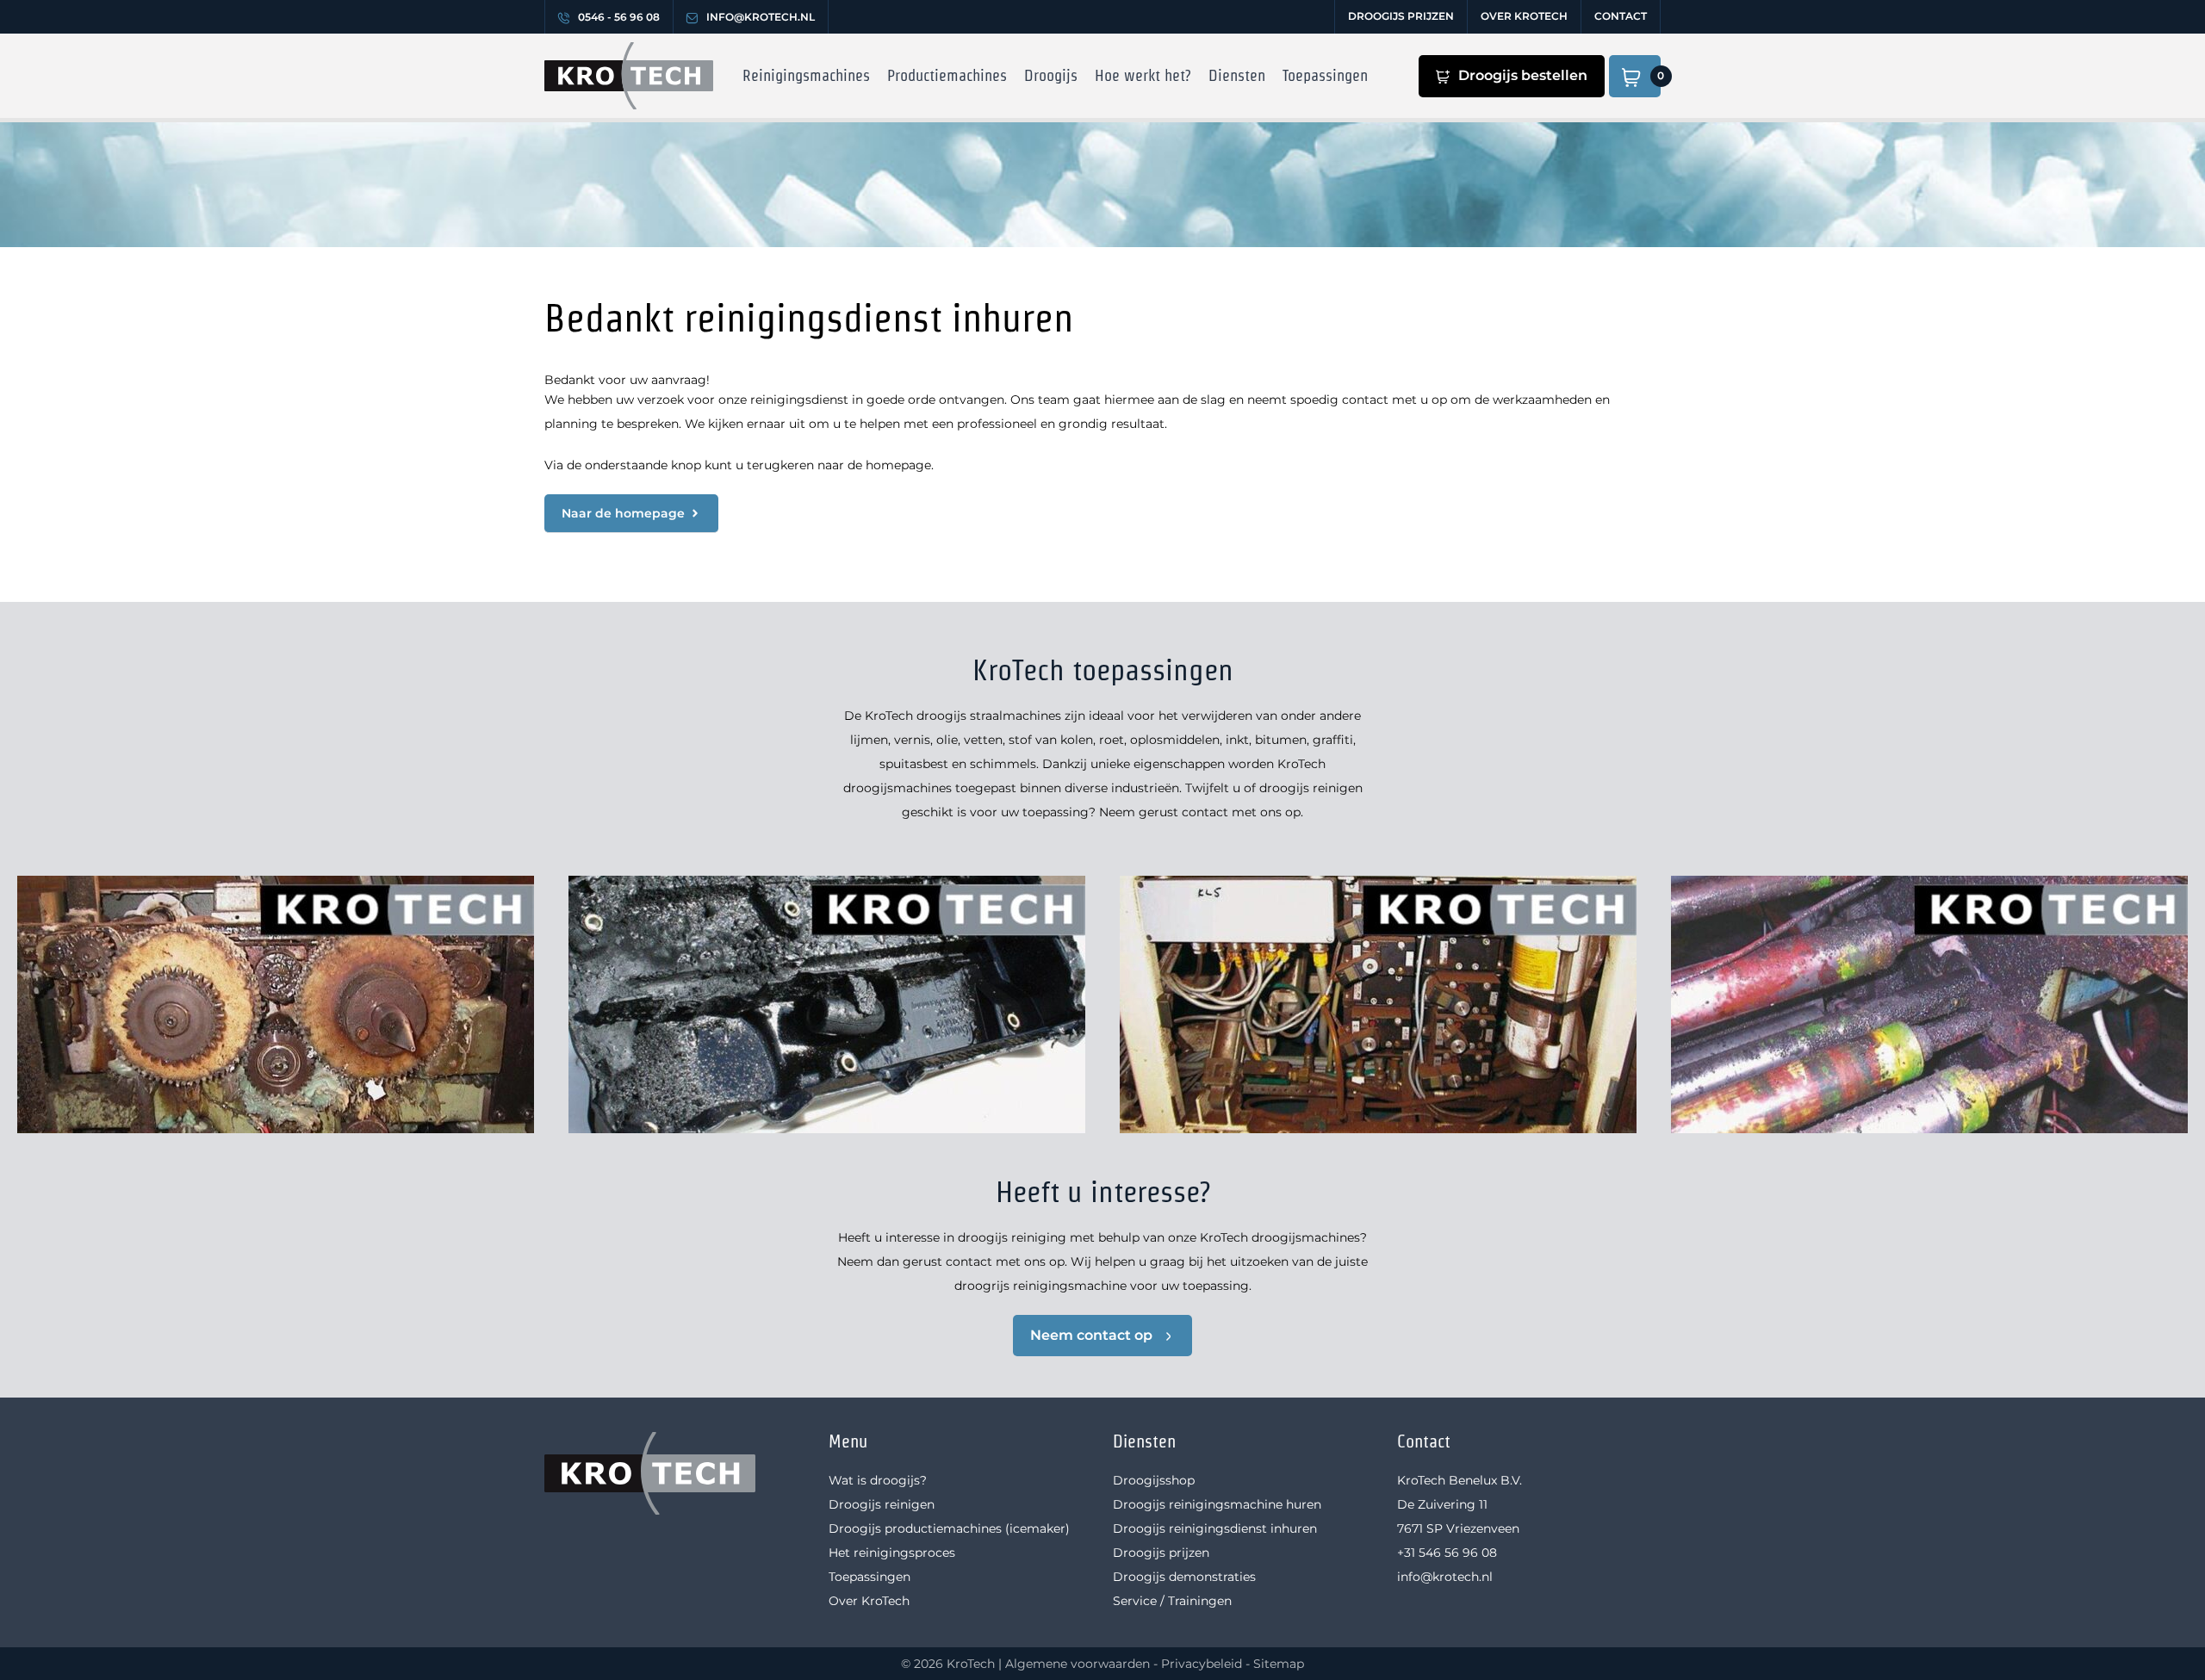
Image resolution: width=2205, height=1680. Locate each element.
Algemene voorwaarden (1078, 1664)
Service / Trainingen (1172, 1601)
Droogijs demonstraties (1184, 1577)
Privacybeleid (1202, 1664)
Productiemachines (947, 75)
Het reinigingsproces (892, 1553)
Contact (1621, 16)
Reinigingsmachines (806, 75)
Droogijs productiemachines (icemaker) (949, 1528)
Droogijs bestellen (1523, 75)
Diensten (1237, 75)
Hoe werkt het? (1143, 75)
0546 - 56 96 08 (619, 17)
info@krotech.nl (761, 17)
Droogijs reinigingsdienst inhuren (1215, 1528)
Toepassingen (1325, 75)
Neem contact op (1091, 1335)
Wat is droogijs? (878, 1480)
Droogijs (1051, 75)
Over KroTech (1524, 16)
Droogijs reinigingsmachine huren (1217, 1504)
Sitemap (1279, 1664)
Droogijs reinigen (882, 1504)
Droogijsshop (1154, 1480)
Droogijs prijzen (1401, 16)
